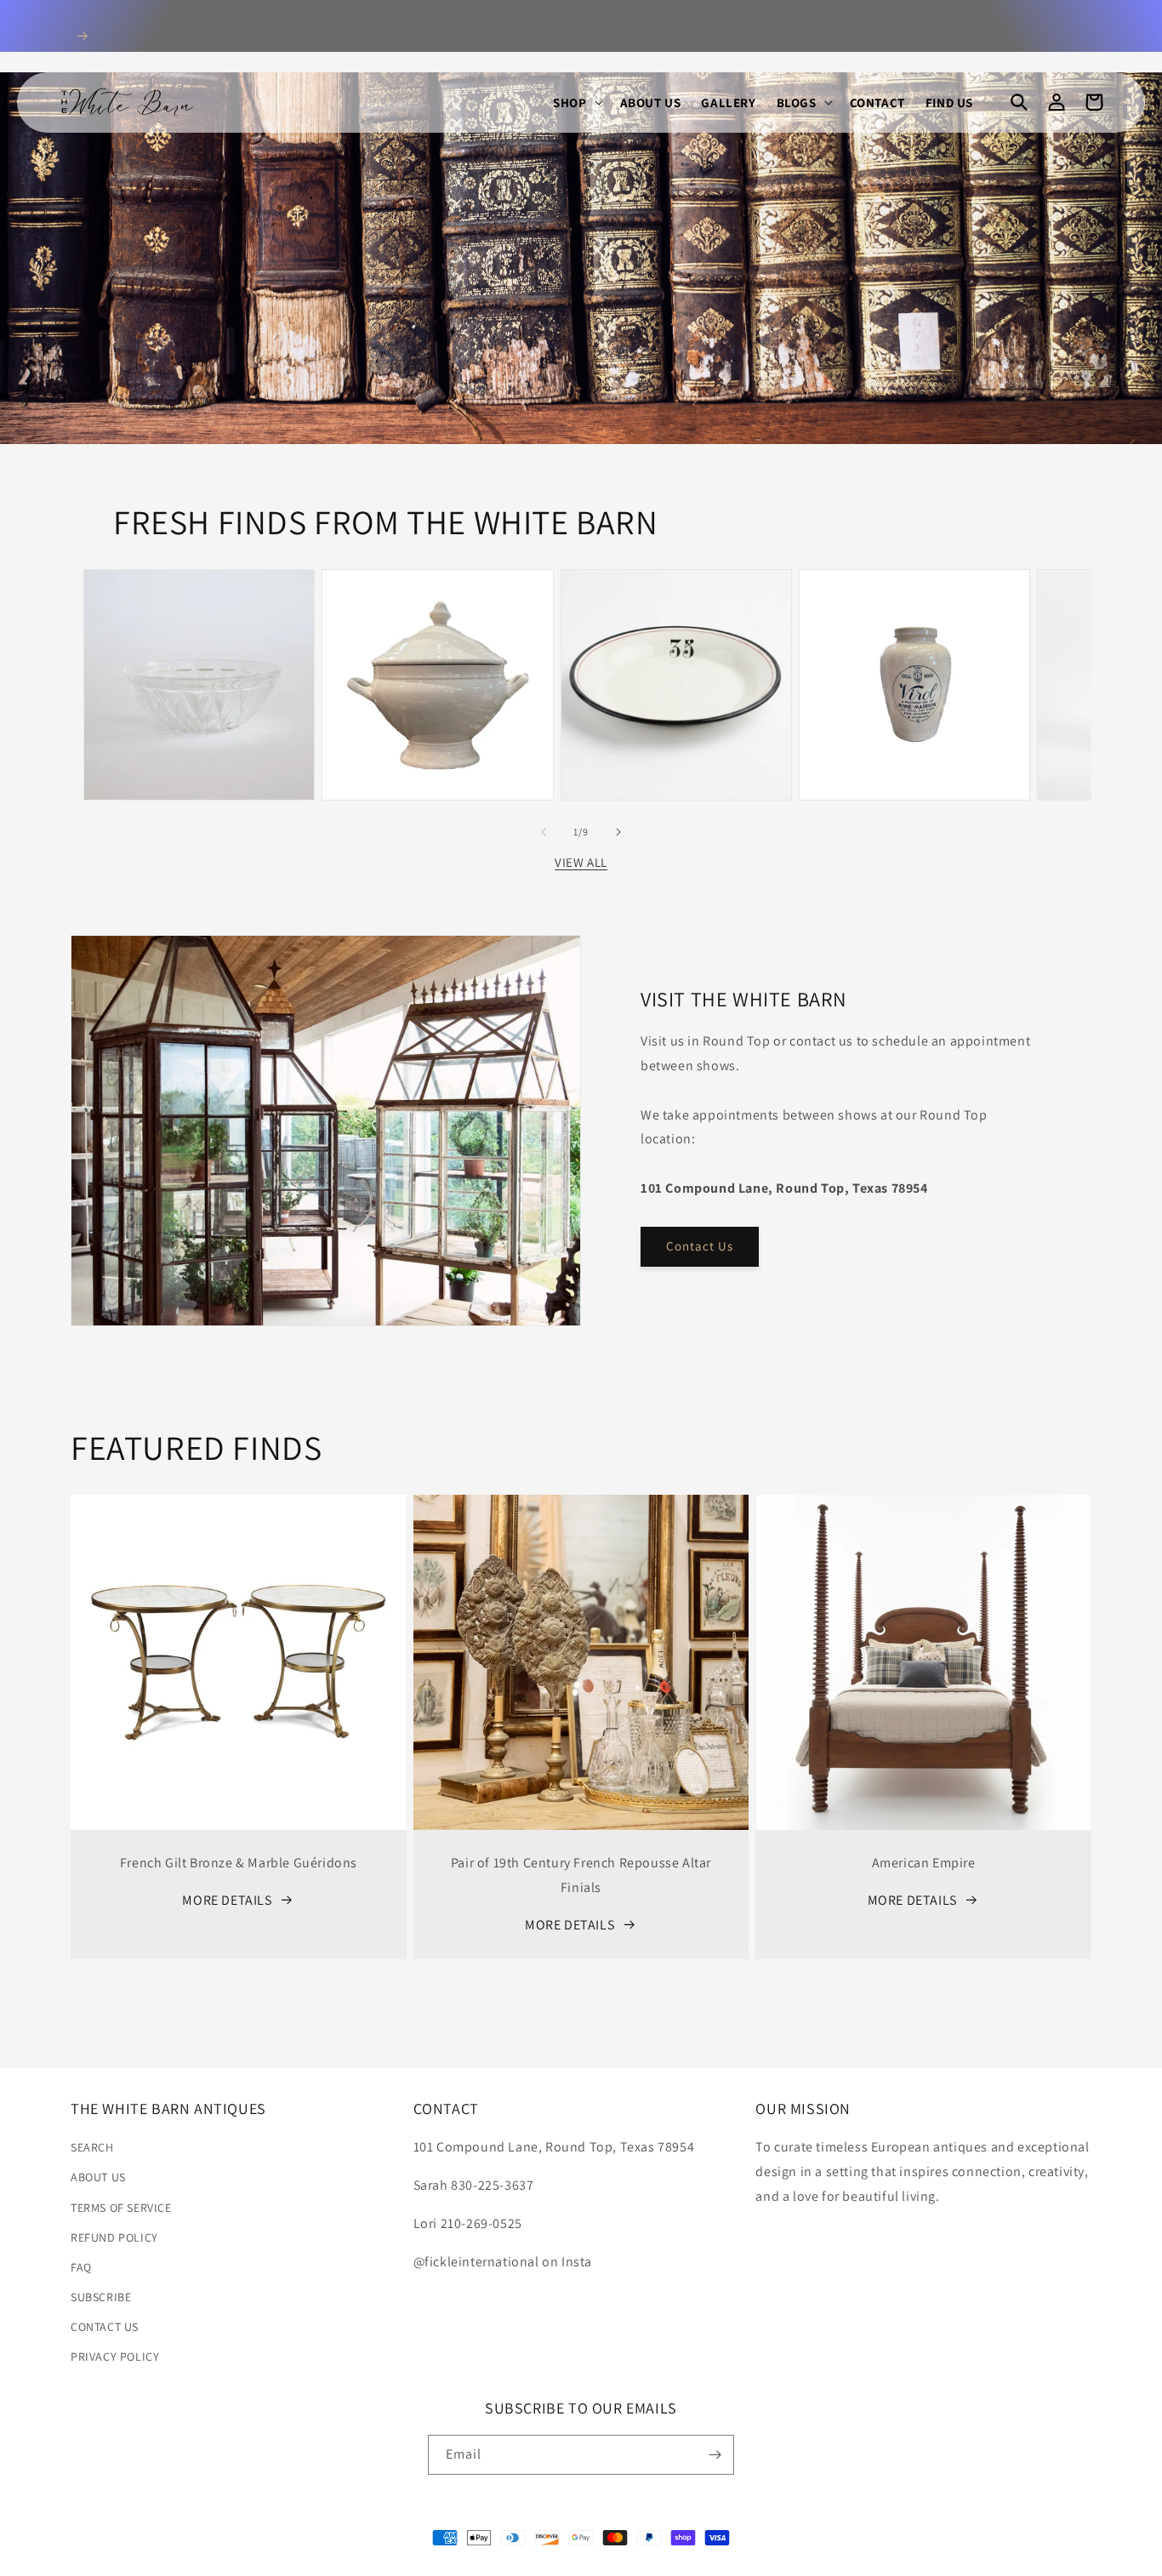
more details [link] (227, 1900)
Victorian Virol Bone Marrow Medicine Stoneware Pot (914, 608)
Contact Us (700, 1246)
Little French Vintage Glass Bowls (199, 617)
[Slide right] (618, 832)
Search (92, 2147)
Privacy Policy (115, 2357)
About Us (98, 2177)
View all (581, 862)
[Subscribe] (715, 2455)
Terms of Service (121, 2208)
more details (570, 1925)
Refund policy (114, 2237)
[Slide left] (544, 832)
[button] (576, 103)
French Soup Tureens (437, 608)
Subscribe (101, 2297)
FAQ (81, 2267)
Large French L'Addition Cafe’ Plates (676, 617)
